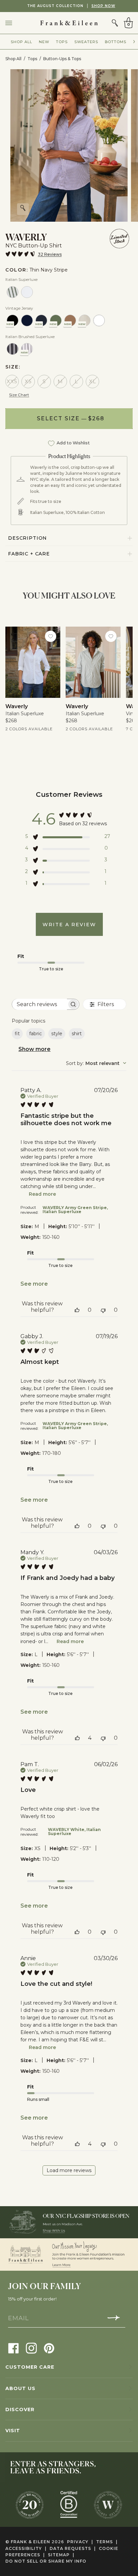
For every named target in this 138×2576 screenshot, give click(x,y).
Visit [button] (13, 2431)
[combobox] (96, 1063)
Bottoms (116, 42)
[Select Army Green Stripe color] (13, 292)
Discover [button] (20, 2409)
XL (93, 381)
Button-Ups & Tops (62, 59)
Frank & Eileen (30, 2542)
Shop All (21, 42)
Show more (34, 1049)
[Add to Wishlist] (51, 636)
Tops (62, 42)
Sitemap (61, 2555)
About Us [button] (20, 2388)
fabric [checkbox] (36, 1034)
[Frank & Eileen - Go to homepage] (69, 23)
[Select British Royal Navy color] (27, 320)
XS (28, 381)
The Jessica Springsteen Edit (81, 6)
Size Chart (19, 395)
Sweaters (86, 42)
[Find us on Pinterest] (49, 2348)
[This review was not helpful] (103, 1310)
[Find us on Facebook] (14, 2348)
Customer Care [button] (30, 2367)
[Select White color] (27, 292)
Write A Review (69, 925)
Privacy (80, 2542)
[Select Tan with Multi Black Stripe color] (13, 349)
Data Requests (73, 2548)
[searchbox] (40, 1004)
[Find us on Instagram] (31, 2348)
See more (34, 1284)
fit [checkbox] (17, 1034)
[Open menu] (15, 23)
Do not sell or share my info (46, 2561)
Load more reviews (69, 2170)
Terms (107, 2542)
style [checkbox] (57, 1034)
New (44, 42)
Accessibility (26, 2548)
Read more (42, 1194)
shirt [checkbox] (77, 1034)
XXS (12, 381)
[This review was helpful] (77, 1310)
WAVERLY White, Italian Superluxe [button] (74, 1832)
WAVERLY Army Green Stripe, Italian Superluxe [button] (75, 1210)
